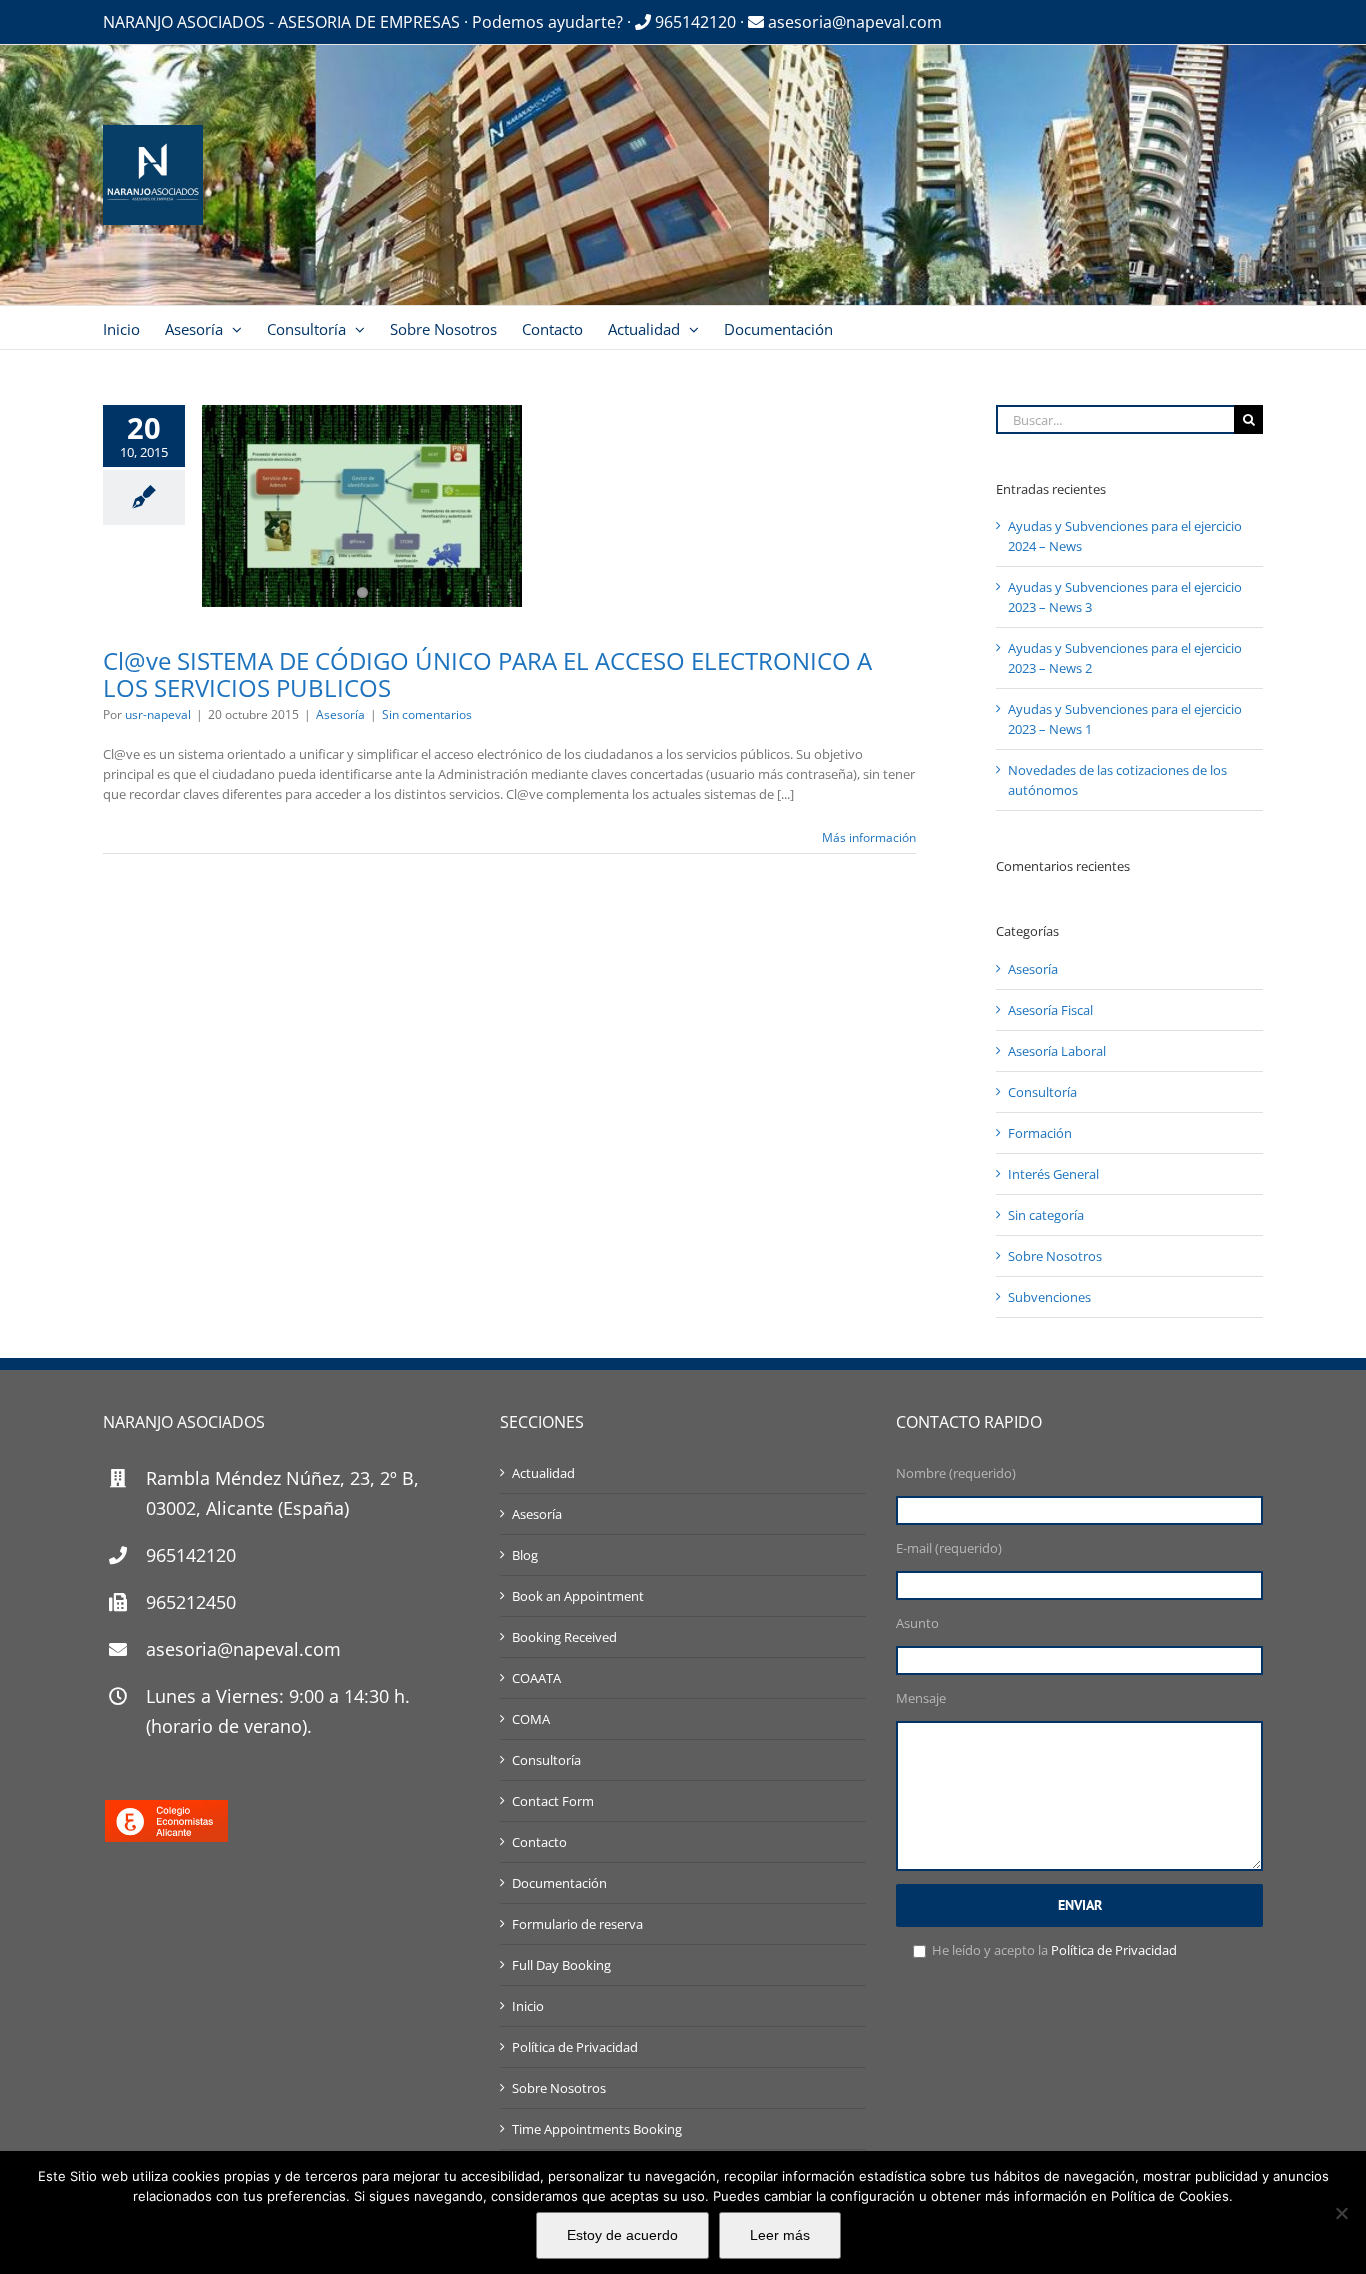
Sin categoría (1046, 1215)
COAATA (536, 1678)
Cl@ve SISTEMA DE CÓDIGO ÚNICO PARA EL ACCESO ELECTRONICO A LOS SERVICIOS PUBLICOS (487, 674)
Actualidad (543, 1473)
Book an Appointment (578, 1596)
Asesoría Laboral (1057, 1051)
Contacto (539, 1842)
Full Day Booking (561, 1965)
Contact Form (553, 1801)
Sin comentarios (427, 714)
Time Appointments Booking (597, 2129)
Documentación (559, 1883)
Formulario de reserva (577, 1924)
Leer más (780, 2235)
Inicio (528, 2006)
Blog (525, 1555)
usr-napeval (158, 714)
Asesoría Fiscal (1050, 1010)
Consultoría (1042, 1092)
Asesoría (340, 714)
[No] (1341, 2213)
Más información (869, 837)
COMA (531, 1719)
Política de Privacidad (575, 2047)
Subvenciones (1049, 1297)
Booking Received (564, 1637)
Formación (1040, 1133)
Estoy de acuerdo (622, 2235)
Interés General (1053, 1174)
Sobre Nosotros (1055, 1256)
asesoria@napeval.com (853, 22)
